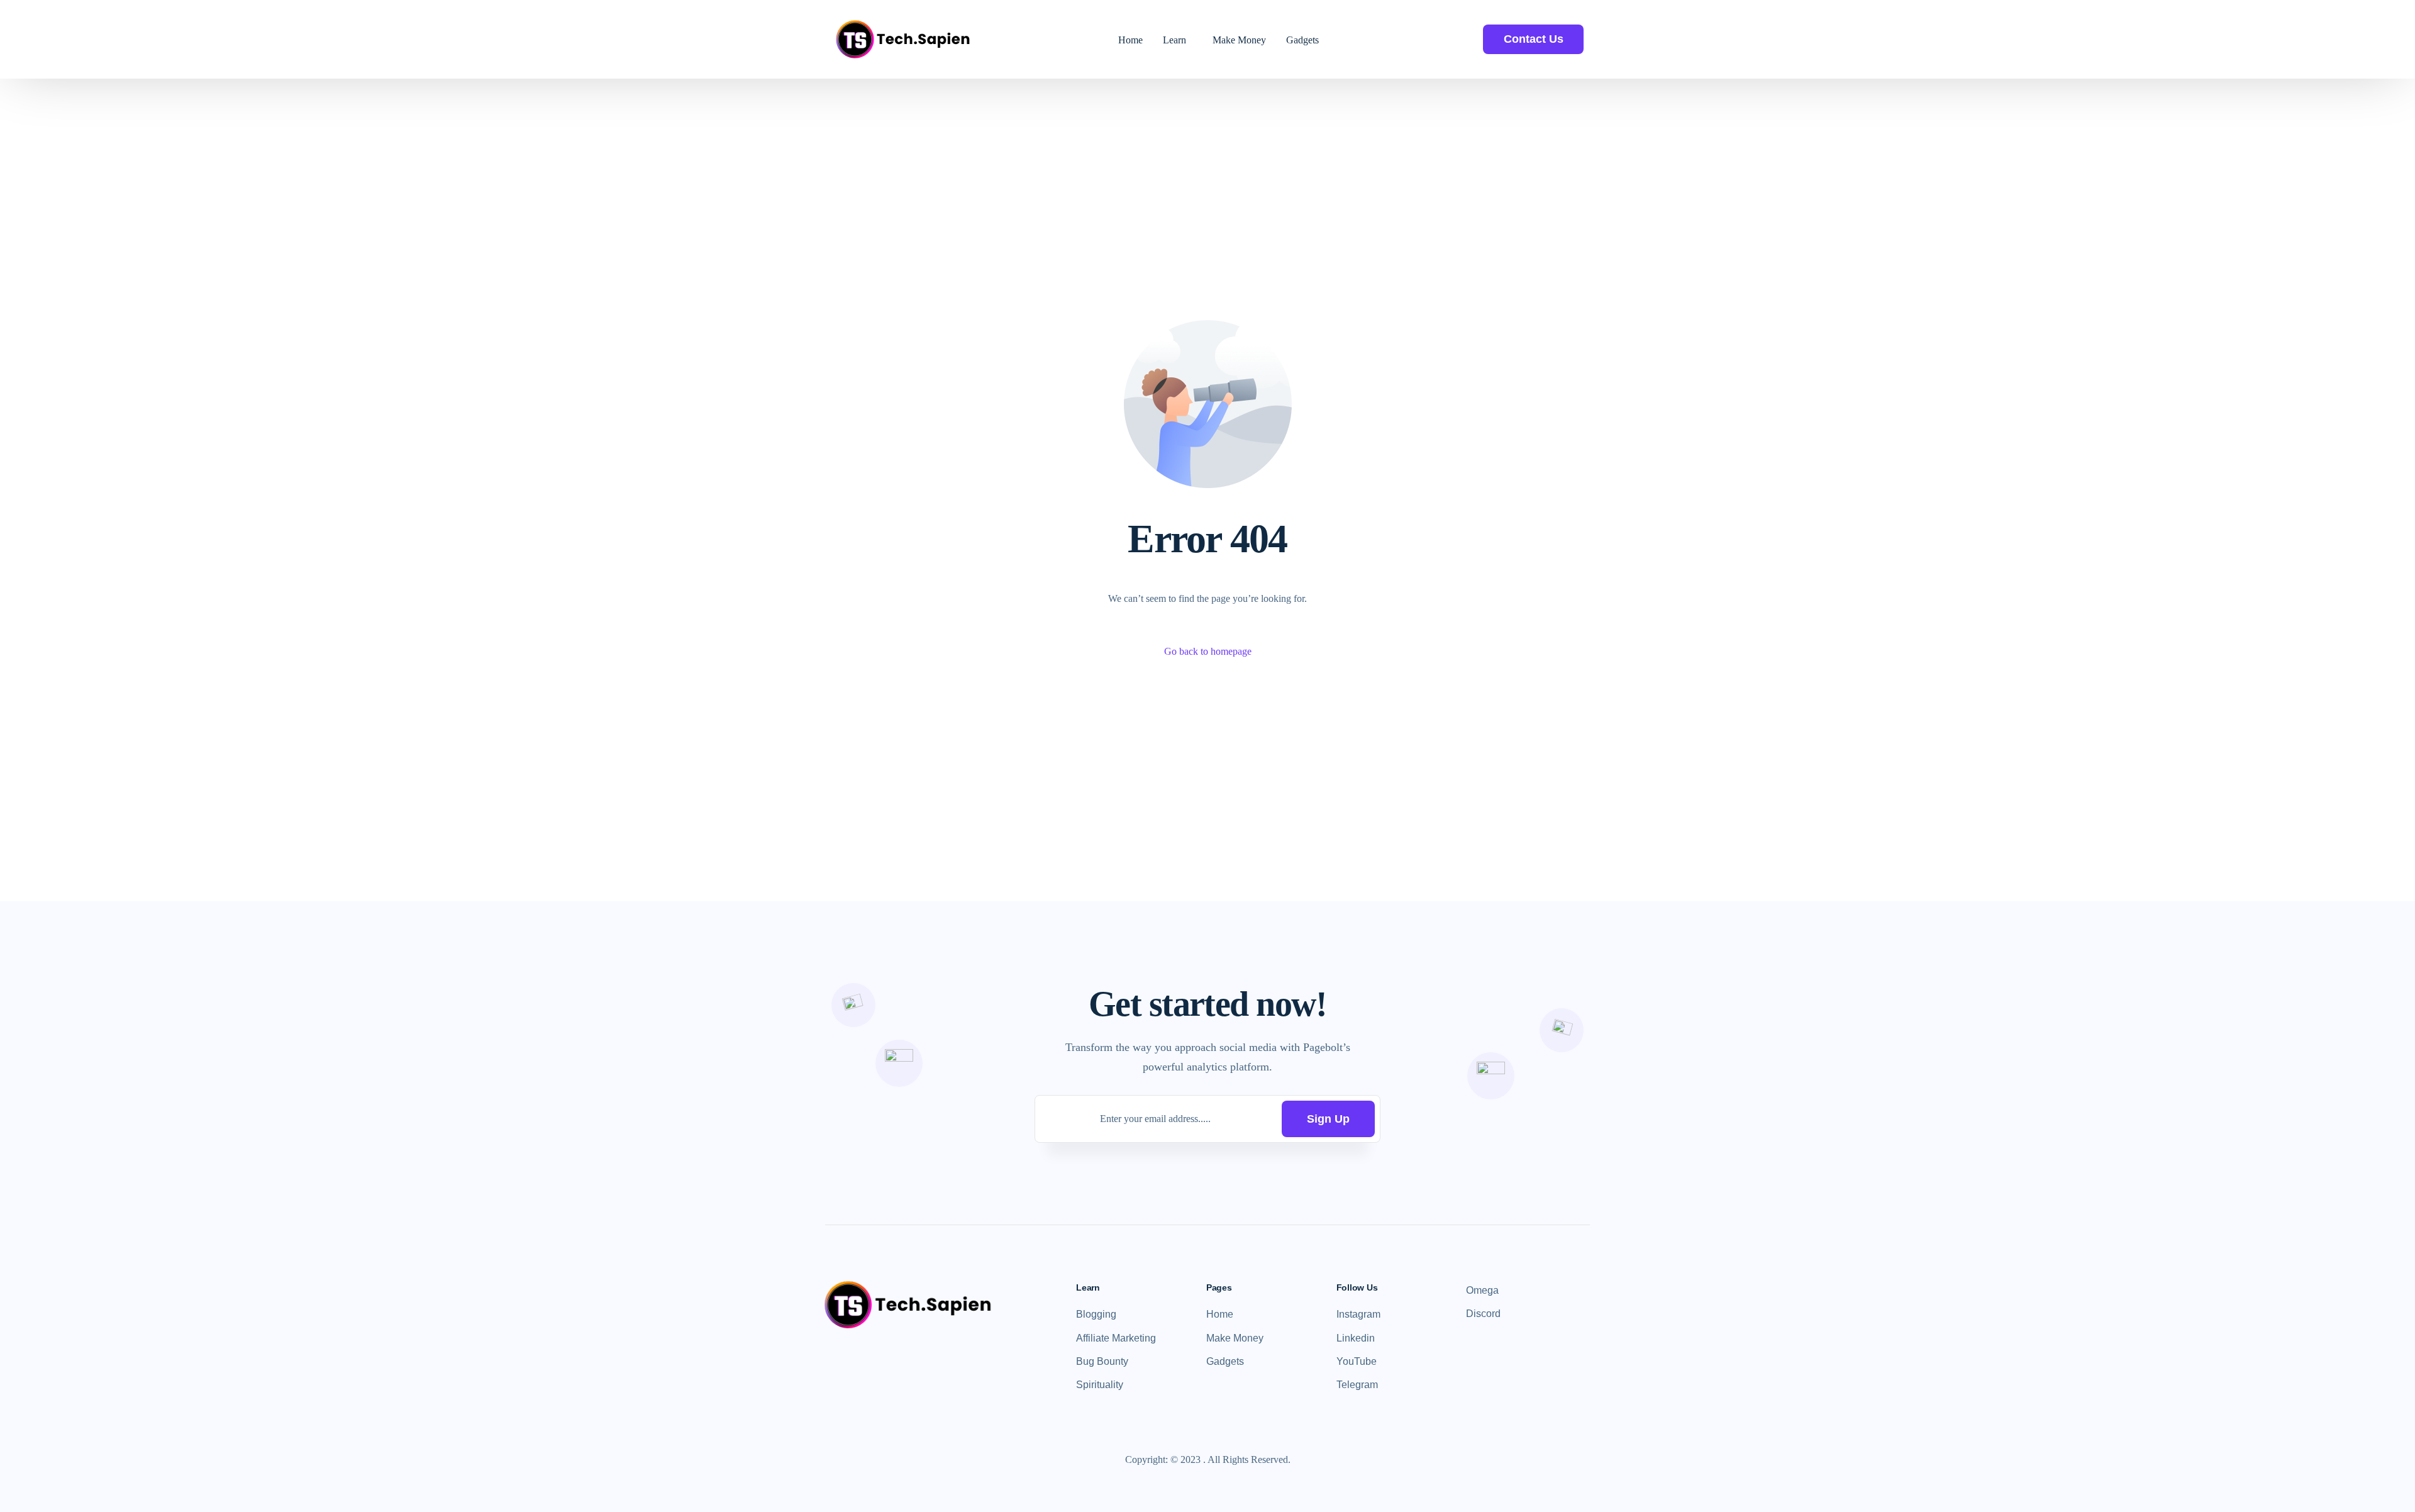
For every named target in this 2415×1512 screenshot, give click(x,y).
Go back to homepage (1208, 651)
